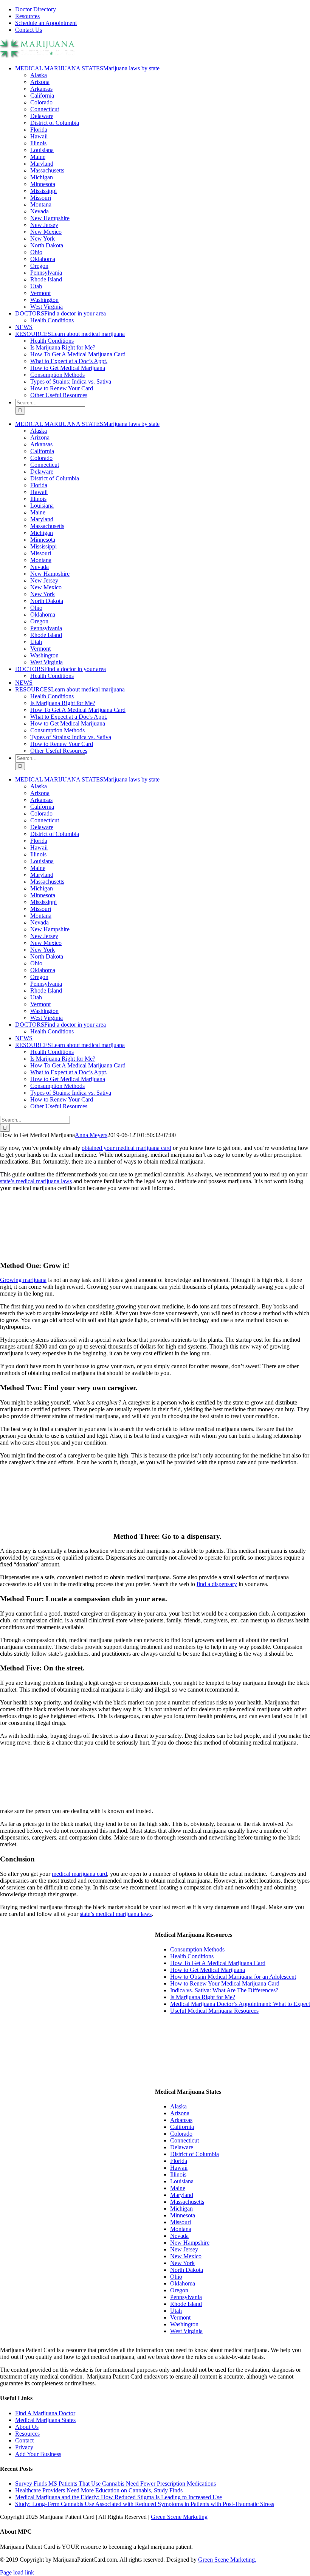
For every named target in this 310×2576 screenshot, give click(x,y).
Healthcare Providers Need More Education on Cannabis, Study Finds (99, 2490)
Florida (39, 130)
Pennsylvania (46, 273)
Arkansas (41, 89)
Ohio (36, 252)
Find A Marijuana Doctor (45, 2413)
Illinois (38, 143)
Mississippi (43, 191)
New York (43, 238)
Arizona (40, 82)
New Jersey (44, 225)
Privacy (24, 2447)
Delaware (42, 116)
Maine (38, 157)
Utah (36, 286)
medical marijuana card (79, 1874)
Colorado (41, 102)
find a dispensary (217, 1584)
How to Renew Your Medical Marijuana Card (225, 1983)
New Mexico (46, 232)
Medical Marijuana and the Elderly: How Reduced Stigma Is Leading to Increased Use (119, 2497)
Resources (27, 2434)
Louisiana (42, 150)
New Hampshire (50, 218)
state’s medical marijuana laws (36, 1181)
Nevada (40, 211)
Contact (24, 2440)
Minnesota (43, 184)
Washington (44, 300)
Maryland (42, 164)
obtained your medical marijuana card (126, 1148)
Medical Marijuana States (45, 2420)
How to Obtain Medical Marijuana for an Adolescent (233, 1977)
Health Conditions (192, 1956)
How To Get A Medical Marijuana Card (218, 1963)
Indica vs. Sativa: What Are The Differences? (224, 1990)
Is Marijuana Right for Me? (203, 1997)
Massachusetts (47, 170)
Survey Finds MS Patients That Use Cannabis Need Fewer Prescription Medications (115, 2484)
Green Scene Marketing (179, 2517)
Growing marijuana (23, 1280)
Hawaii (39, 136)
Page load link (17, 2572)
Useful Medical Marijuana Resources (214, 2011)
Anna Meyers (91, 1135)
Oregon (39, 266)
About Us (27, 2427)
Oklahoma (43, 259)
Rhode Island (46, 279)
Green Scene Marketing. (227, 2560)
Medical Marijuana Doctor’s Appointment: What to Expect (240, 2004)
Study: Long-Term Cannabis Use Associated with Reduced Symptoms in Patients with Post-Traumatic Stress (145, 2504)
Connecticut (45, 109)
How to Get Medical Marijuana (208, 1970)
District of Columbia (55, 123)
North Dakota (47, 245)
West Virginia (46, 307)
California (42, 96)
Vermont (40, 293)
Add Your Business (38, 2454)
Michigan (42, 177)
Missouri (41, 198)
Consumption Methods (197, 1949)
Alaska (39, 75)
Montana (41, 204)
